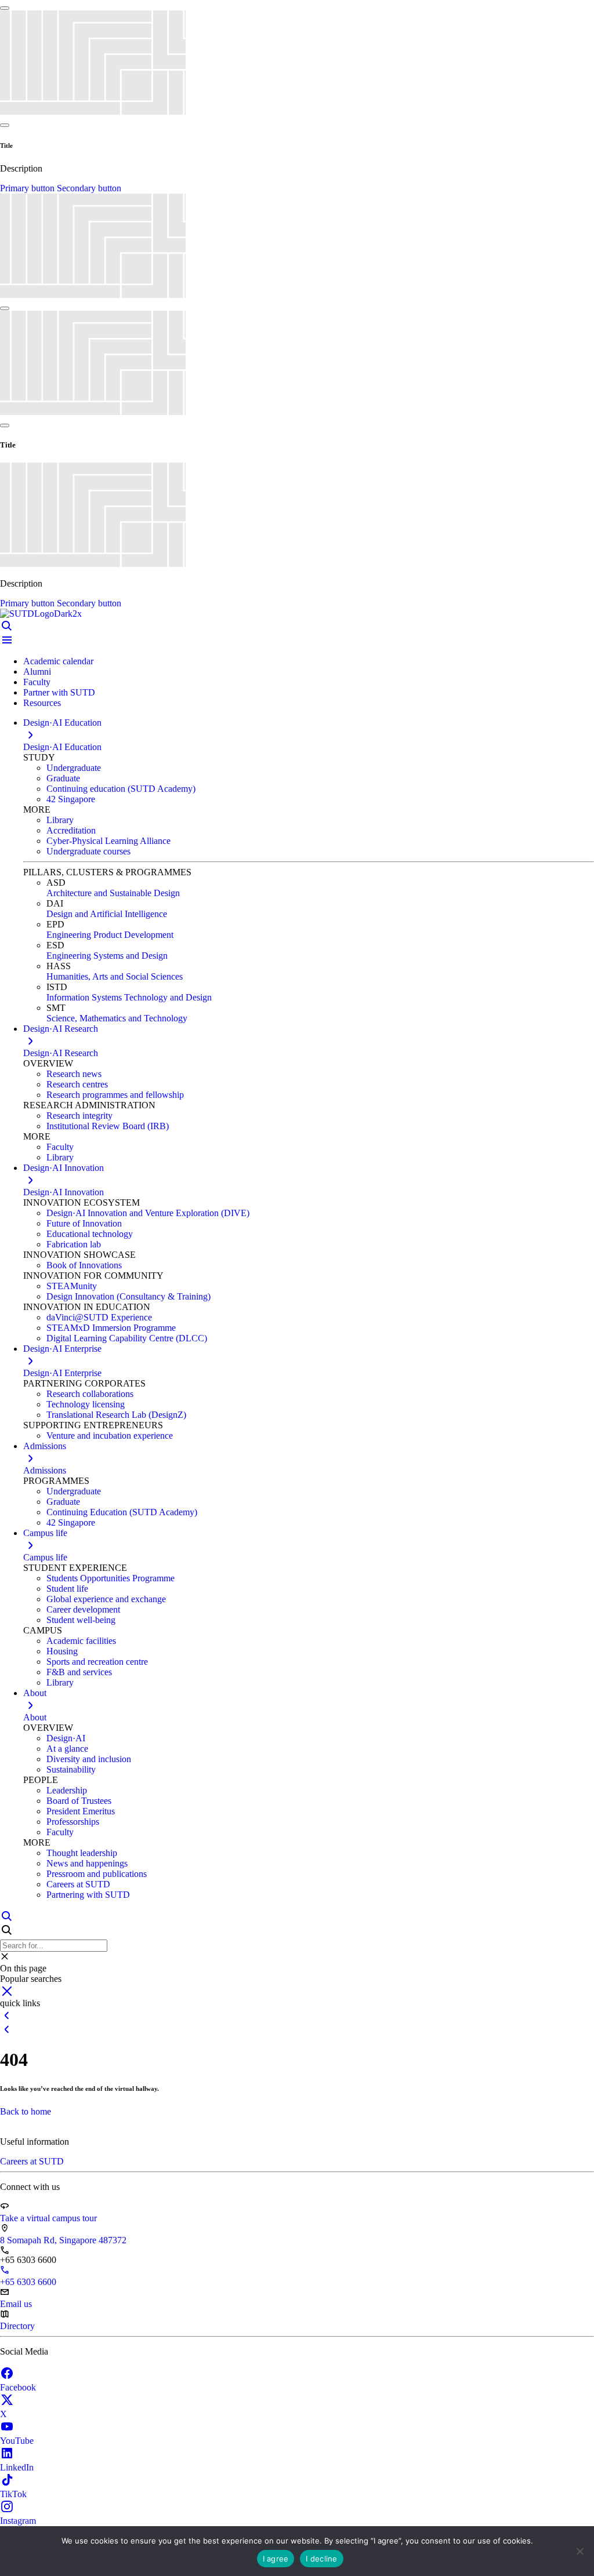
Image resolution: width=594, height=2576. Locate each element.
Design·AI (66, 1738)
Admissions (45, 1470)
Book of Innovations (84, 1265)
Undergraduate (74, 768)
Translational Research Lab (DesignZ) (116, 1415)
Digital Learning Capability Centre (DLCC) (127, 1338)
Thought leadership (82, 1853)
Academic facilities (81, 1641)
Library (60, 820)
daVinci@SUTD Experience (99, 1317)
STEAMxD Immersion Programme (111, 1328)
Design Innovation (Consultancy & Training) (128, 1296)
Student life (67, 1589)
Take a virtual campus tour (48, 2218)
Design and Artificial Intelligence (107, 914)
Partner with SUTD (59, 692)
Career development (83, 1609)
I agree (276, 2559)
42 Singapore (71, 799)
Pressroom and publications (97, 1874)
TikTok (13, 2494)
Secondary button (89, 188)
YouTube (17, 2441)
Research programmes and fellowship (115, 1095)
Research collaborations (90, 1394)
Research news (74, 1074)
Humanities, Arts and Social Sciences (115, 976)
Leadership (67, 1790)
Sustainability (71, 1769)
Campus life (45, 1557)
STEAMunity (72, 1286)
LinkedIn (17, 2467)
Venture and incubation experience (110, 1436)
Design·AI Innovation (64, 1192)
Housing (62, 1651)
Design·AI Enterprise (62, 1373)
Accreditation (71, 830)
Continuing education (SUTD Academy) (121, 789)
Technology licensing (86, 1404)
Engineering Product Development (110, 935)
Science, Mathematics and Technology (117, 1018)
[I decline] (579, 2551)
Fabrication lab (74, 1244)
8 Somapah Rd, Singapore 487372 (63, 2240)
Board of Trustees (79, 1801)
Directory (17, 2326)
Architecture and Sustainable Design (113, 893)
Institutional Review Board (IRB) (108, 1126)
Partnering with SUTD (88, 1895)
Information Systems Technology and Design (129, 997)
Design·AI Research (61, 1053)
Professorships (73, 1822)
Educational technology (90, 1234)
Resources (42, 703)
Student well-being (81, 1620)
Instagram (18, 2521)
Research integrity (79, 1116)
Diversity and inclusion (89, 1759)
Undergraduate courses (88, 851)
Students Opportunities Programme (111, 1578)
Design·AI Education (62, 747)
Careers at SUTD (78, 1884)
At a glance (67, 1749)
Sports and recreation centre (97, 1662)
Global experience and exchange (106, 1599)
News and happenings (87, 1863)
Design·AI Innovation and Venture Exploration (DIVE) (148, 1213)
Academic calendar (58, 661)
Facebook (18, 2387)
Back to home (26, 2111)
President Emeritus (81, 1811)
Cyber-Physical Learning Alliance (108, 841)
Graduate (63, 778)
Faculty (37, 682)
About (35, 1717)
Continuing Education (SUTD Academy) (122, 1512)
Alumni (37, 672)
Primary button (28, 188)
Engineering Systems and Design (107, 956)
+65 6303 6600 (28, 2282)
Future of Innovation (84, 1223)
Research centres (77, 1084)
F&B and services (79, 1672)
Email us (16, 2304)
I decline (321, 2559)
